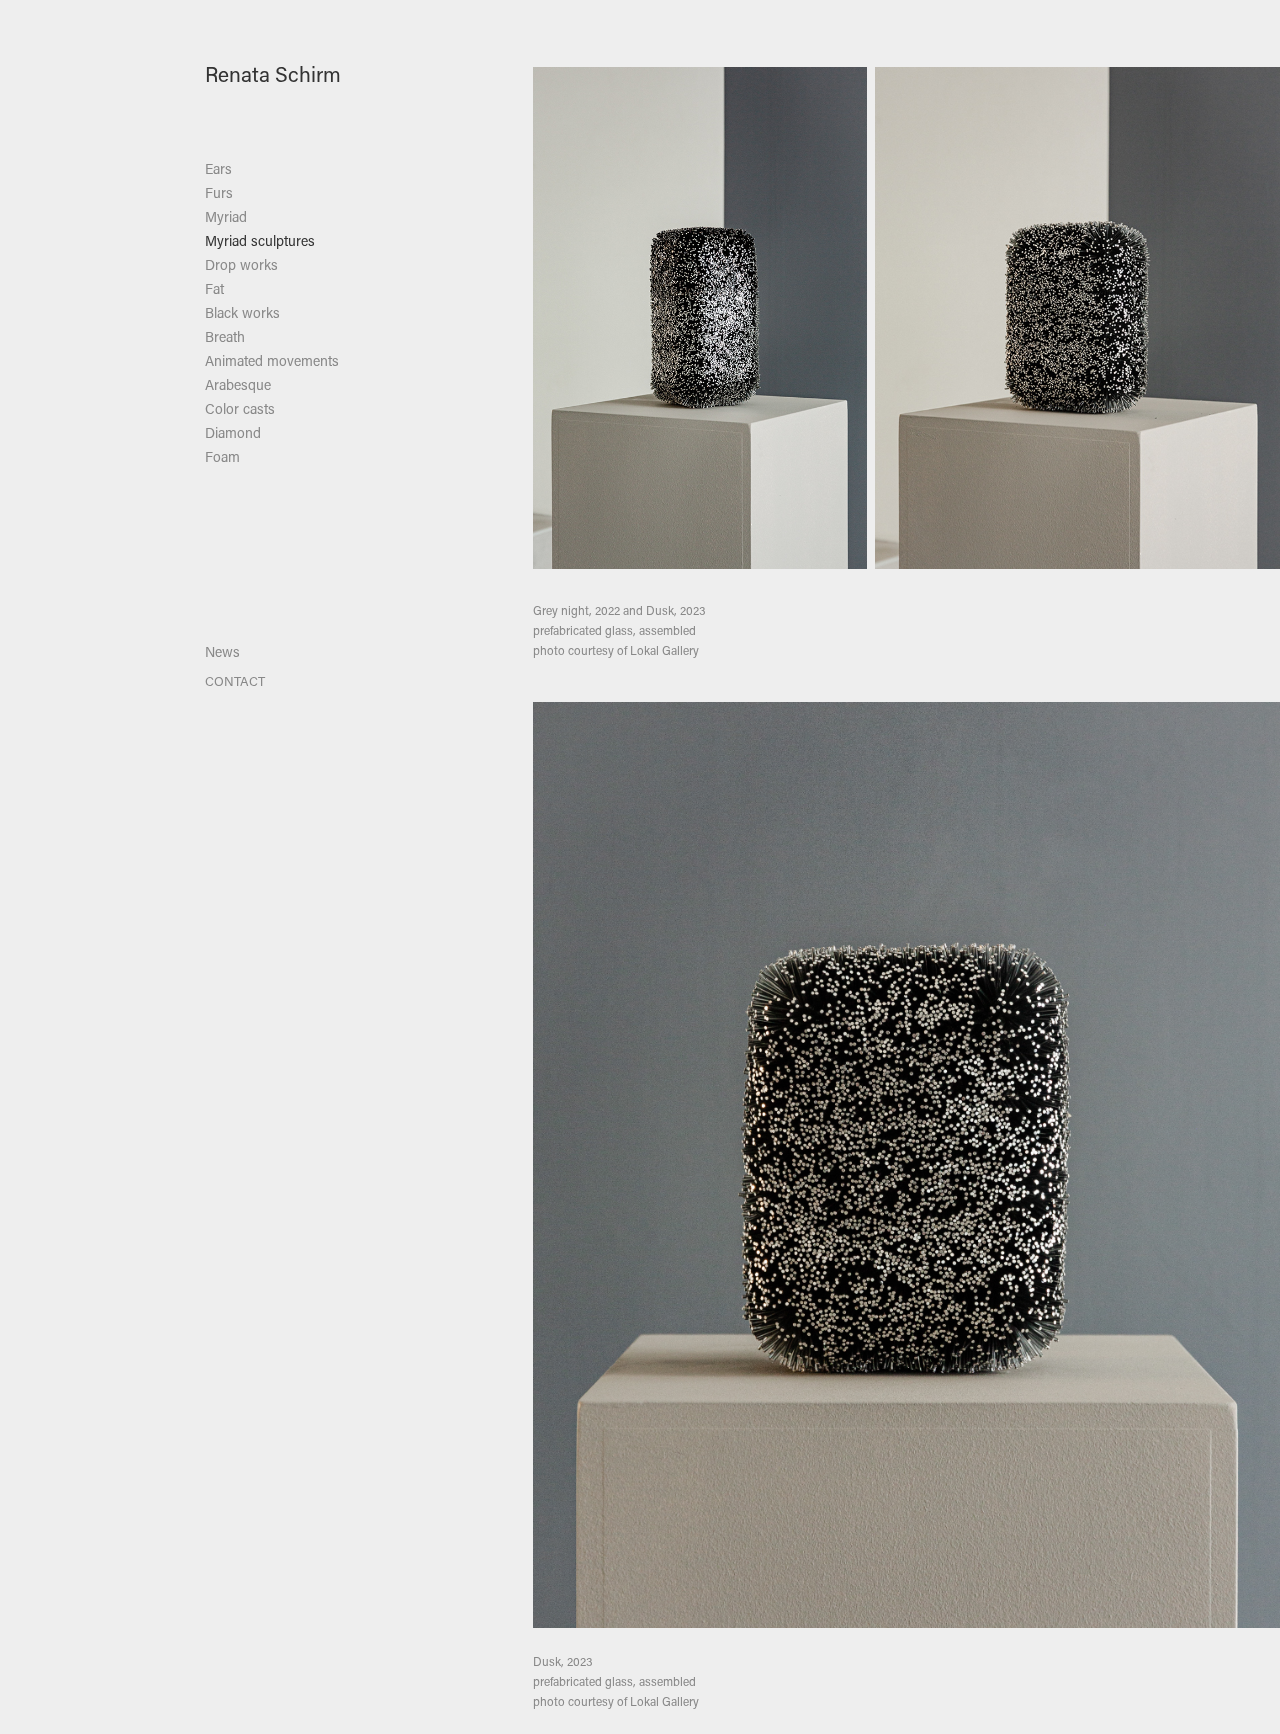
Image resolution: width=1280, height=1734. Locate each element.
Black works (242, 312)
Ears (218, 168)
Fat (214, 288)
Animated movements (272, 360)
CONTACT (235, 680)
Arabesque (238, 384)
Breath (225, 336)
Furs (219, 192)
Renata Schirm (273, 74)
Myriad (226, 216)
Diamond (233, 432)
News (222, 651)
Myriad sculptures (260, 240)
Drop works (241, 264)
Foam (222, 456)
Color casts (240, 408)
